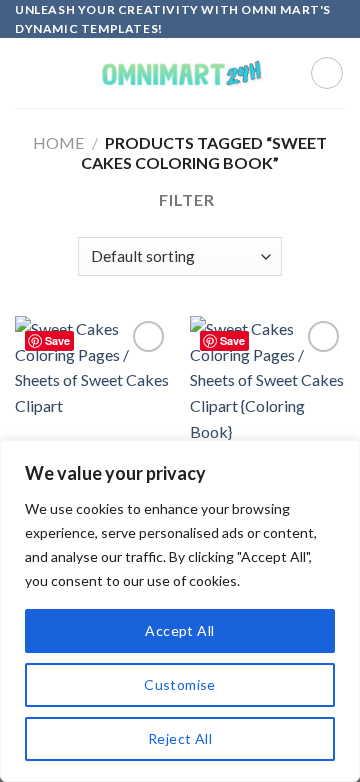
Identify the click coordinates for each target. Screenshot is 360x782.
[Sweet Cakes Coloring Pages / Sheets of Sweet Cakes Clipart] (92, 409)
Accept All (179, 630)
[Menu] (27, 73)
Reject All (180, 738)
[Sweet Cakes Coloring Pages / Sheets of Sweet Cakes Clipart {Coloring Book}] (267, 409)
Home (58, 142)
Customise (180, 684)
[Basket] (327, 73)
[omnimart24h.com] (180, 73)
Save (57, 340)
